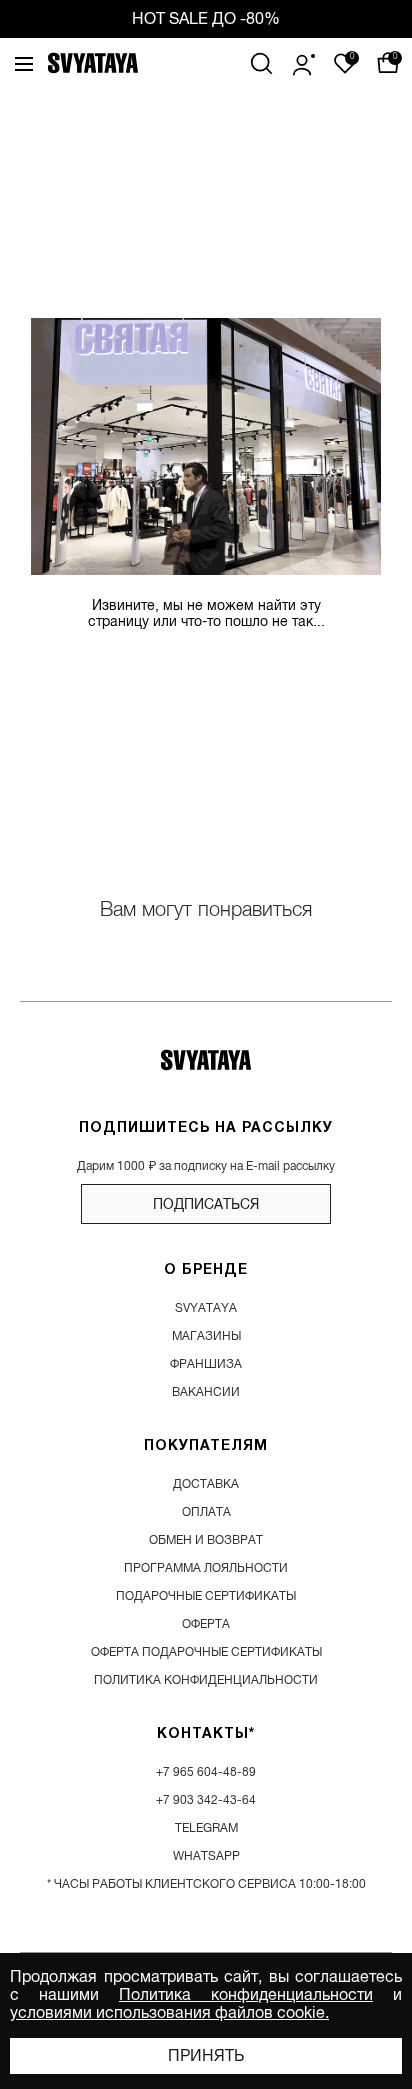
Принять (206, 2056)
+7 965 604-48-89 (206, 1772)
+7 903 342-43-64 (206, 1800)
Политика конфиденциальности (246, 1995)
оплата (206, 1512)
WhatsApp (206, 1856)
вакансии (206, 1392)
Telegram (206, 1828)
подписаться (206, 1204)
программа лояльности (206, 1568)
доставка (206, 1484)
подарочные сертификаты (206, 1596)
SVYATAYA (206, 1308)
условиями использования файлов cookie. (169, 2013)
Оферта (206, 1624)
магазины (206, 1336)
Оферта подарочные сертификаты (206, 1652)
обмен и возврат (206, 1540)
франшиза (206, 1364)
